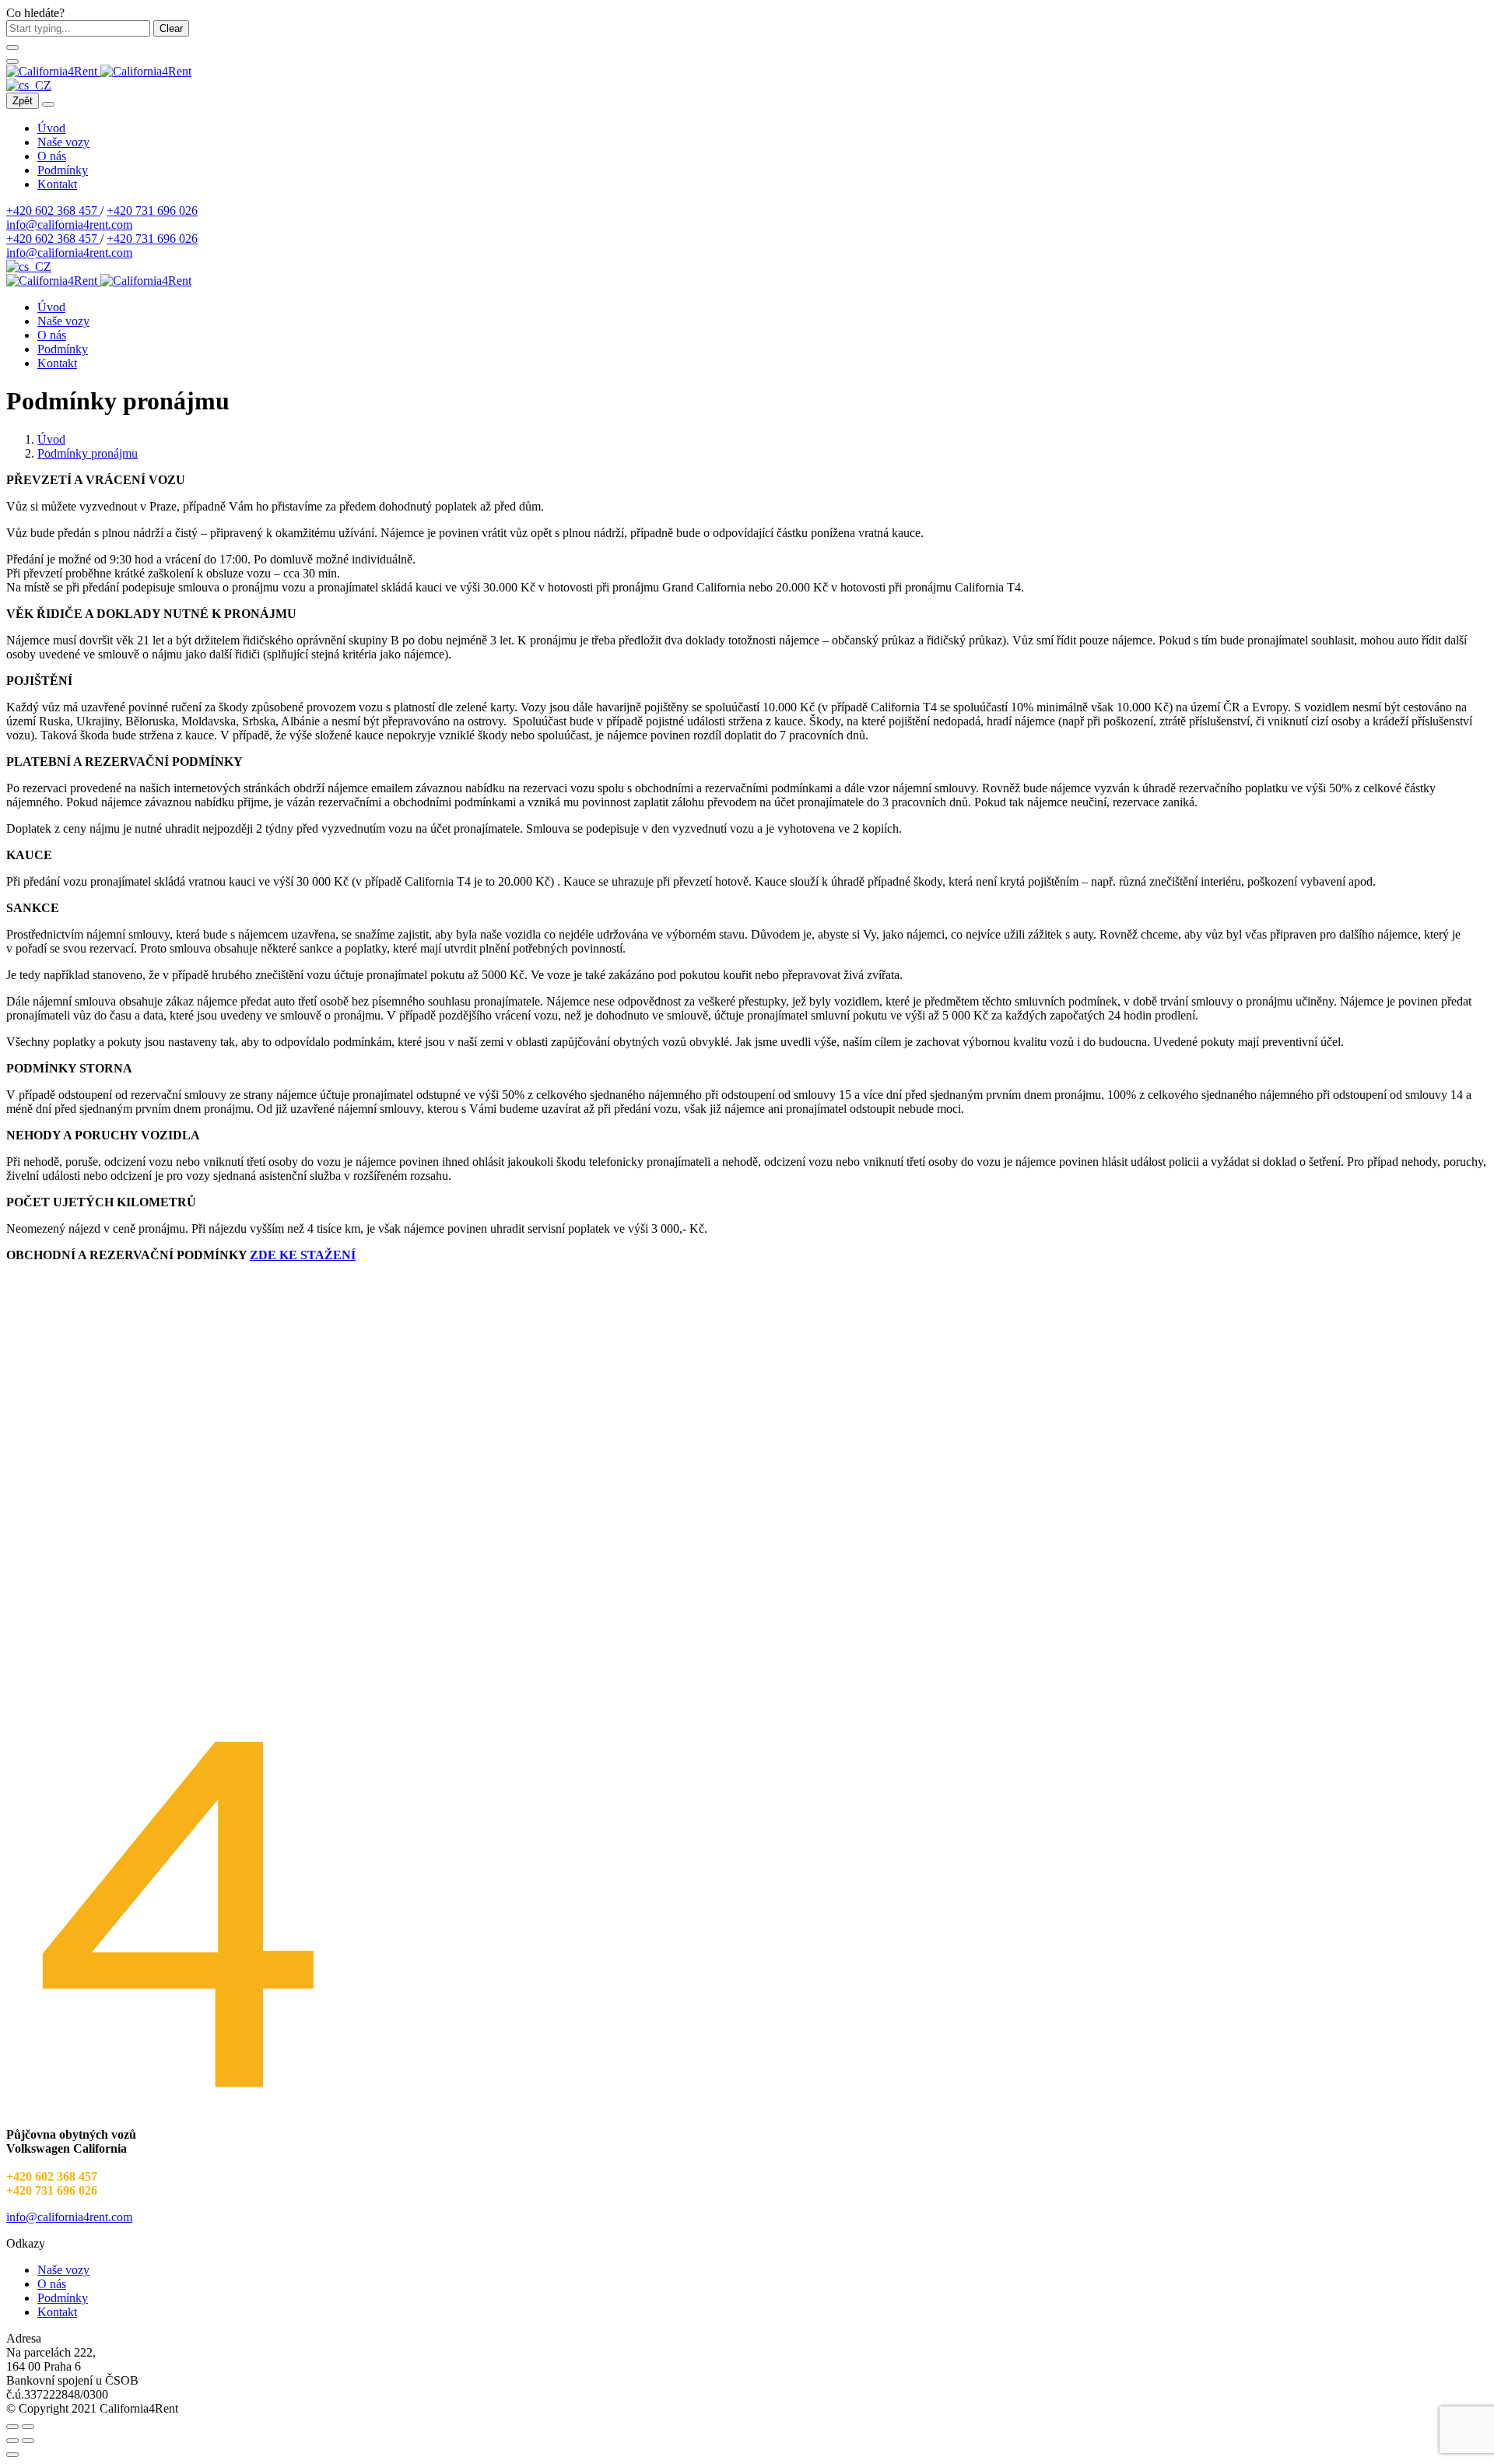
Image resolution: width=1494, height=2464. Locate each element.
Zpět (23, 101)
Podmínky (63, 170)
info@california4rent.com (69, 225)
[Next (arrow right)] (28, 2441)
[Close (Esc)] (12, 2427)
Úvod (51, 128)
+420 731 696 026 (152, 211)
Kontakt (57, 184)
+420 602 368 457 (53, 211)
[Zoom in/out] (28, 2427)
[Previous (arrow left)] (12, 2441)
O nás (52, 156)
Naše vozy (63, 142)
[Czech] (29, 85)
